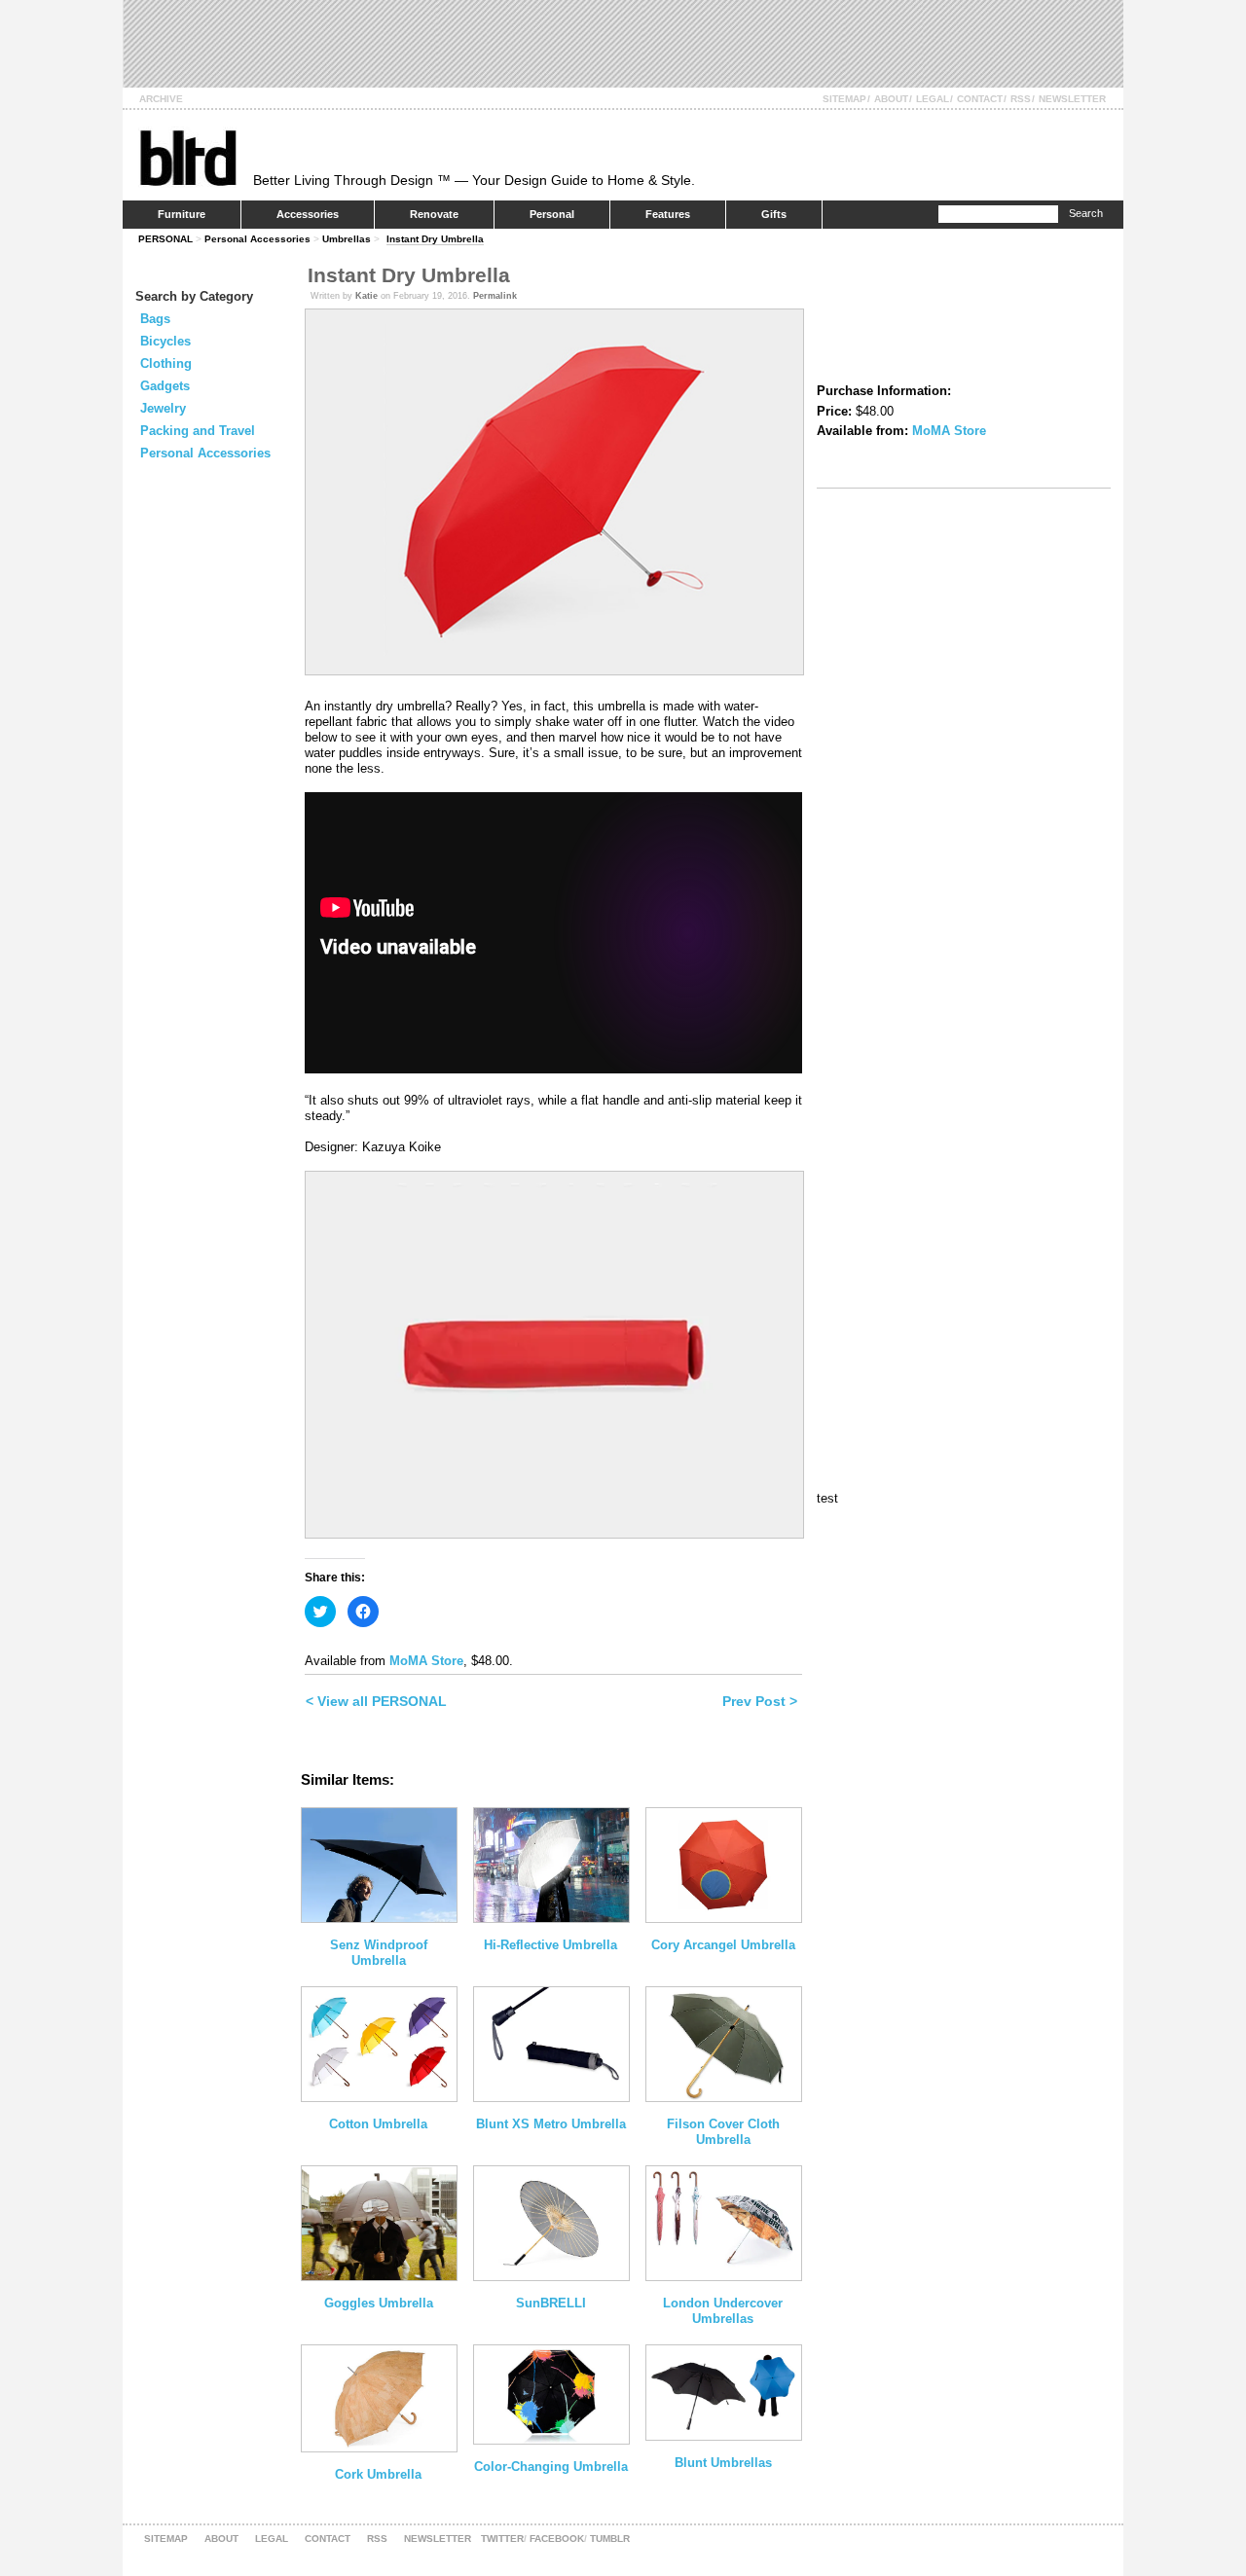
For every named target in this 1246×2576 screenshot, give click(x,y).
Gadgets (165, 386)
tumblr (610, 2539)
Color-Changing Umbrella (551, 2467)
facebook (557, 2539)
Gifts (774, 214)
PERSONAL (165, 239)
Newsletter (1072, 99)
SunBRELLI (551, 2303)
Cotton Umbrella (378, 2124)
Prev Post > (760, 1701)
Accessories (308, 214)
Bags (155, 319)
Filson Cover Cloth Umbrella (723, 2132)
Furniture (182, 214)
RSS (1021, 99)
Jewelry (163, 408)
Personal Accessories (257, 239)
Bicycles (165, 341)
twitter (502, 2539)
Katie (366, 296)
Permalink (495, 296)
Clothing (166, 363)
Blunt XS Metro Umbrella (551, 2124)
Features (668, 214)
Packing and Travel (198, 431)
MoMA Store (426, 1661)
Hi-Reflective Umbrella (550, 1945)
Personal (552, 214)
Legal (933, 99)
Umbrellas (347, 239)
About (891, 99)
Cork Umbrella (378, 2474)
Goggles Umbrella (379, 2303)
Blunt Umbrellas (723, 2463)
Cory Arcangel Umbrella (723, 1945)
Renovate (434, 214)
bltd (187, 157)
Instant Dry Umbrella (435, 239)
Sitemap (844, 99)
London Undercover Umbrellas (723, 2311)
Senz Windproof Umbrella (379, 1953)
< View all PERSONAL (376, 1701)
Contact (980, 99)
